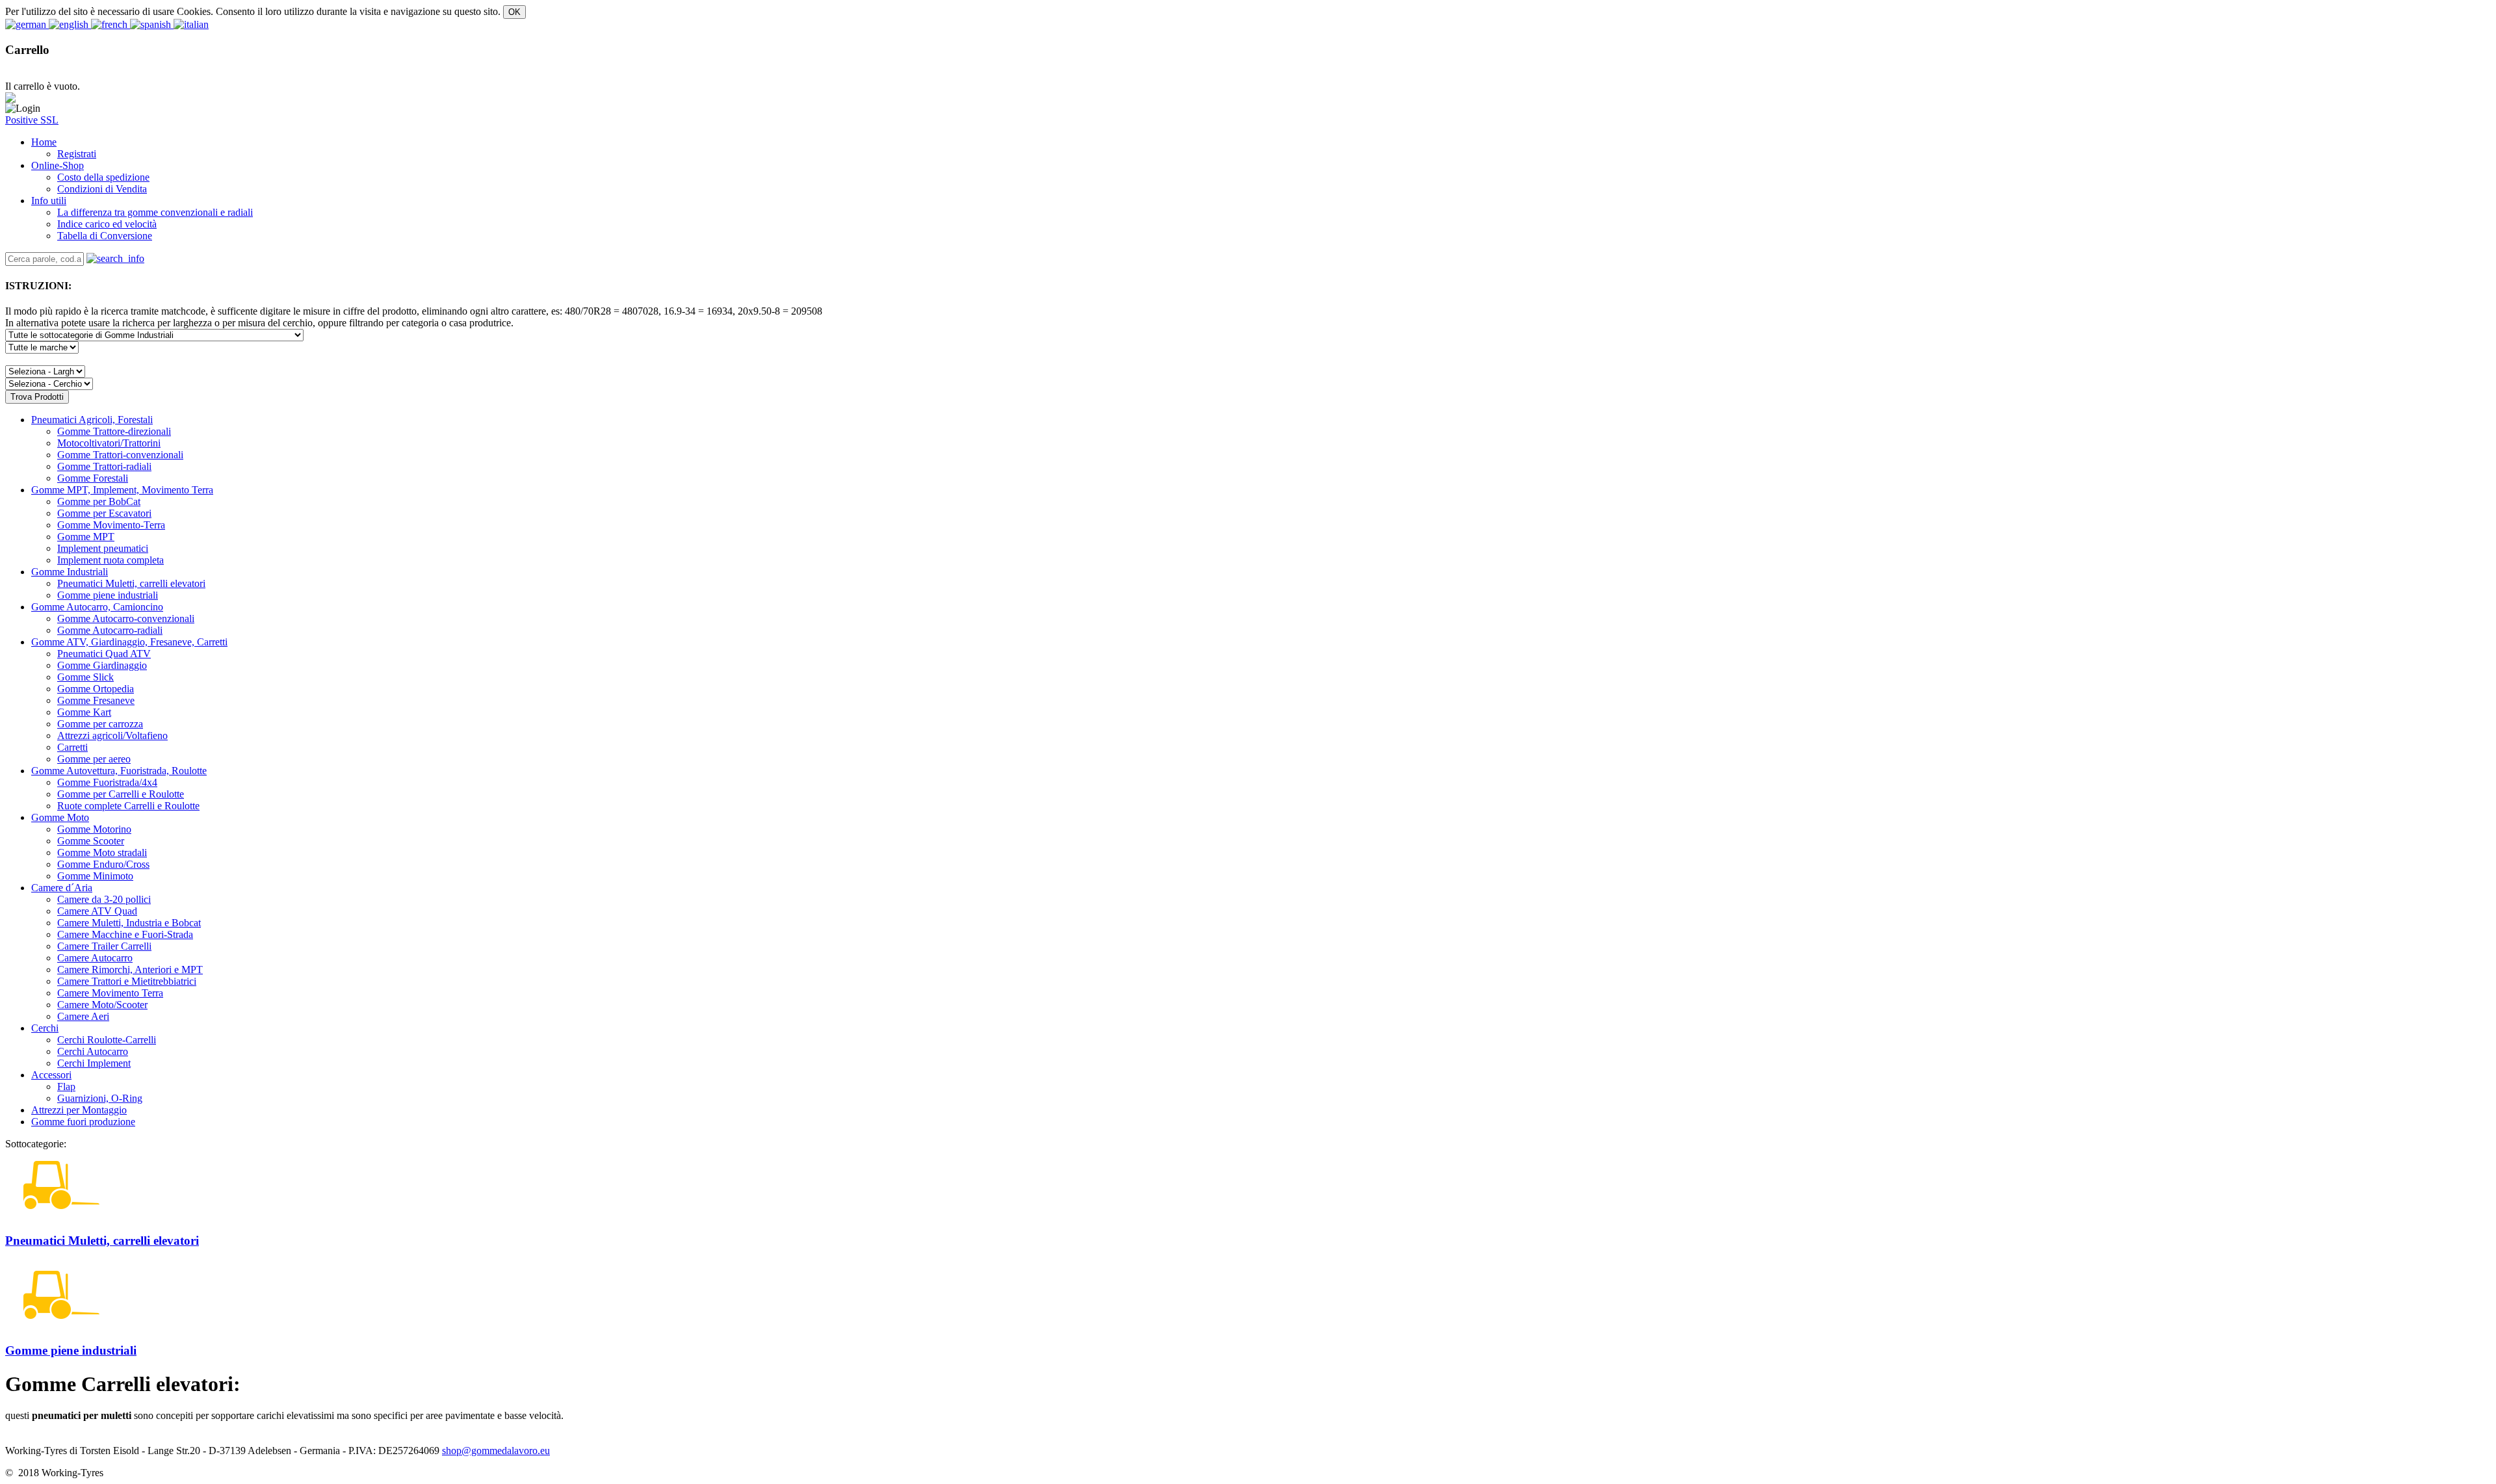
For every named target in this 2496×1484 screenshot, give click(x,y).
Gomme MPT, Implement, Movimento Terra (122, 490)
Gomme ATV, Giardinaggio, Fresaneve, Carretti (129, 642)
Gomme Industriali (70, 572)
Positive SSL (32, 120)
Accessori (51, 1075)
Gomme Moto (60, 817)
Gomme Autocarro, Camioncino (97, 607)
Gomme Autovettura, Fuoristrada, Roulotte (119, 771)
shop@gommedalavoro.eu (496, 1451)
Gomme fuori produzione (83, 1122)
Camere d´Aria (62, 888)
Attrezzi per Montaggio (79, 1110)
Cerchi (45, 1028)
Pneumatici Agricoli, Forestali (92, 420)
